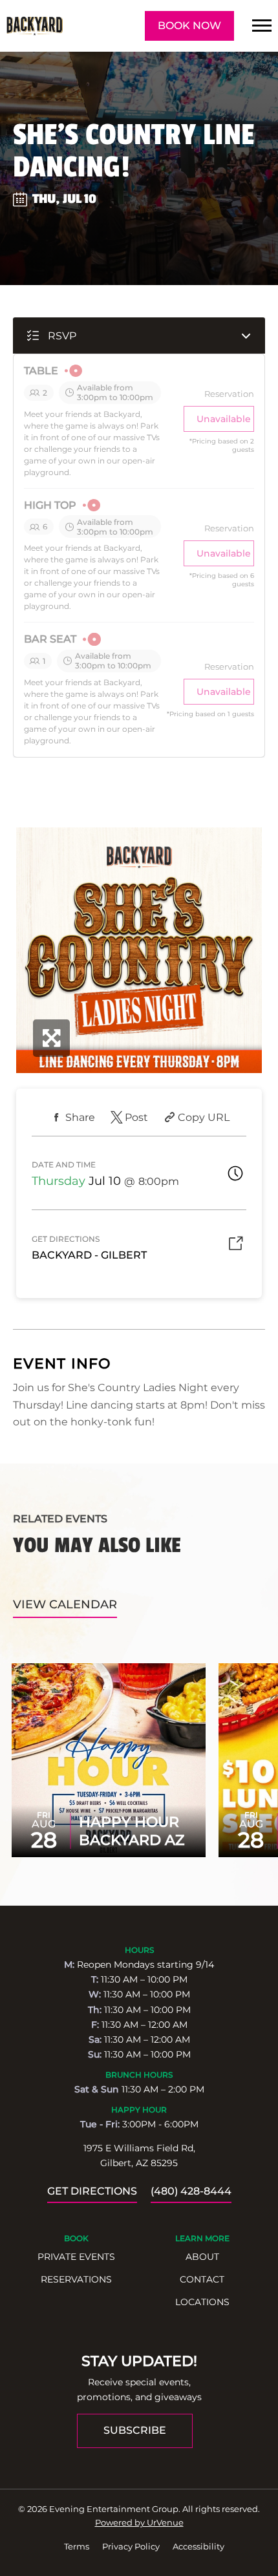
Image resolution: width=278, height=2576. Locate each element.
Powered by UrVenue (139, 2522)
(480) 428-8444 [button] (191, 2191)
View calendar (65, 1604)
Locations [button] (202, 2302)
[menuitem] (76, 2257)
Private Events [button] (76, 2257)
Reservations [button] (76, 2279)
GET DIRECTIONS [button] (92, 2191)
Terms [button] (77, 2546)
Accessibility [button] (198, 2546)
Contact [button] (202, 2279)
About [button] (202, 2257)
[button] (262, 26)
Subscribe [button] (135, 2430)
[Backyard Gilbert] (35, 26)
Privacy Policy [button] (131, 2546)
